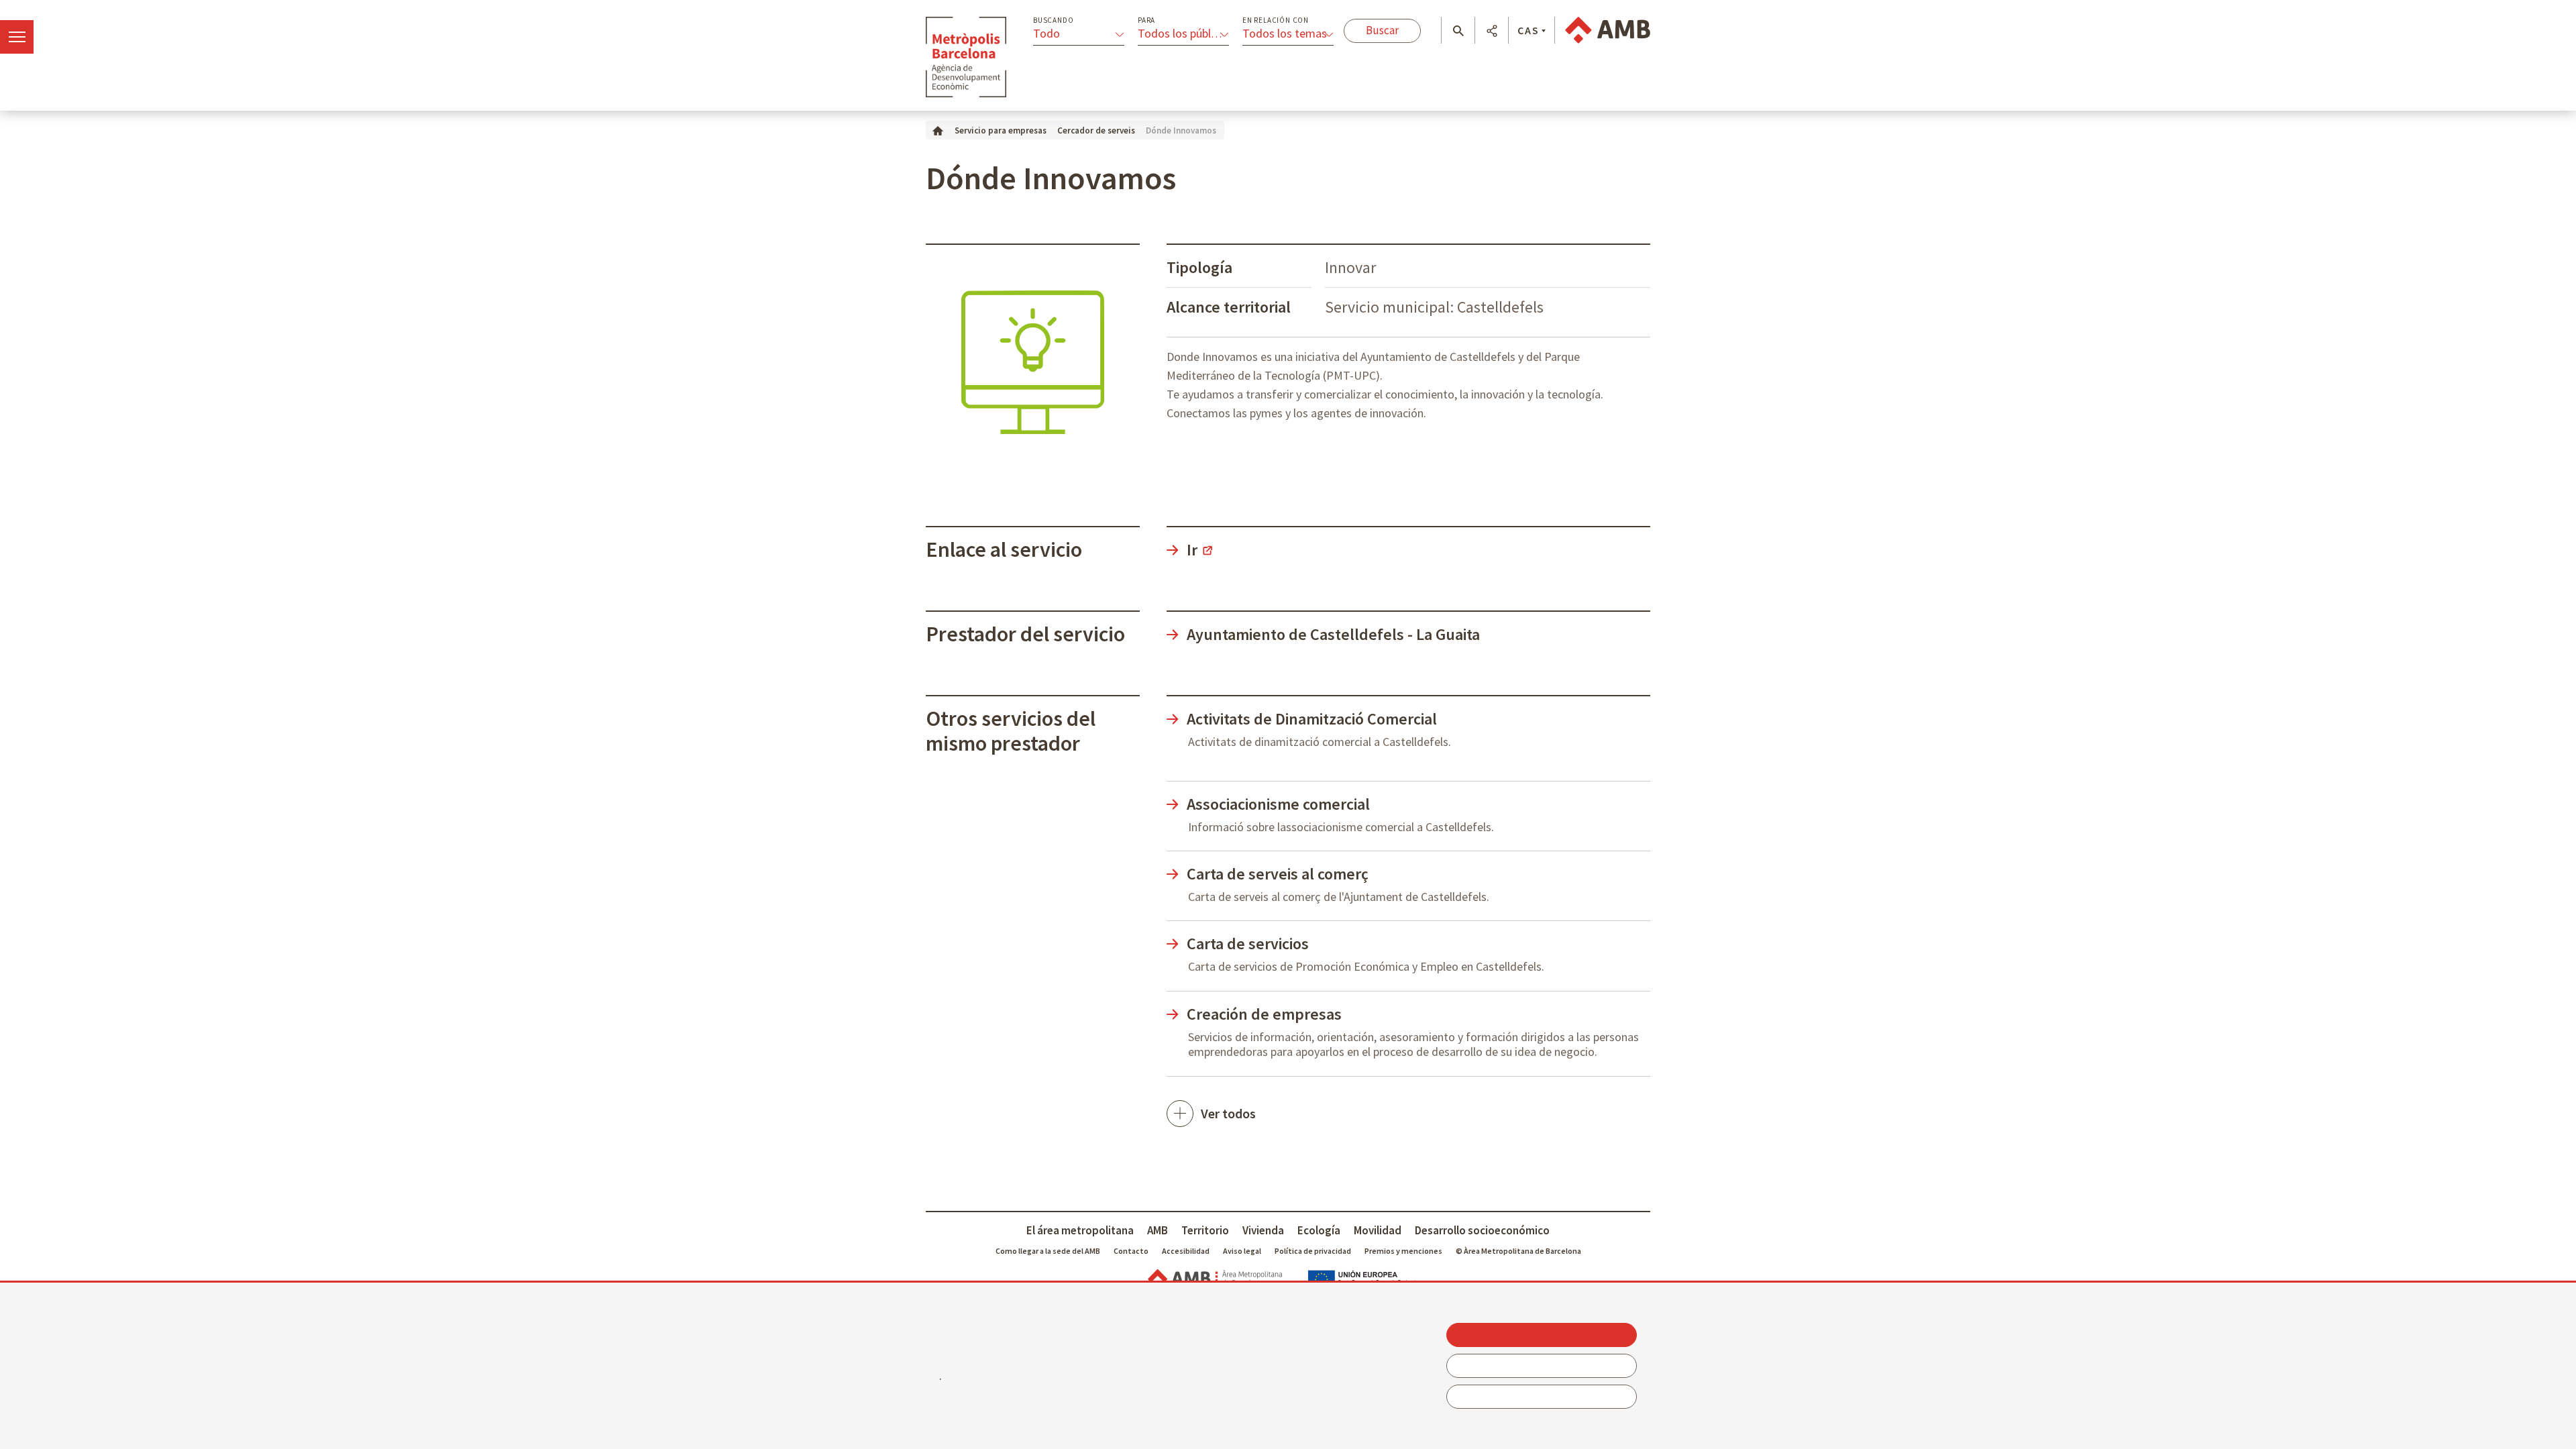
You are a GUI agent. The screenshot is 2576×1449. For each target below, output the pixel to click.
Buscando (1053, 20)
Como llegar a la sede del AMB (1048, 1251)
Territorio (1205, 1230)
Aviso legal (1242, 1251)
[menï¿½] (17, 37)
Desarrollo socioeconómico (1482, 1230)
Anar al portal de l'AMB (1608, 30)
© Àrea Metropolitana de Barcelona (1518, 1251)
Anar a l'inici (966, 57)
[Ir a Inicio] (938, 130)
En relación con (1276, 20)
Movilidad (1378, 1230)
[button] (1458, 31)
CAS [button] (1528, 30)
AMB (1158, 1230)
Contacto (1131, 1251)
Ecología (1319, 1230)
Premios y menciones (1403, 1251)
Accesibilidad (1186, 1251)
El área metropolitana (1080, 1230)
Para (1146, 20)
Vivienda (1263, 1230)
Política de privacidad (1313, 1251)
